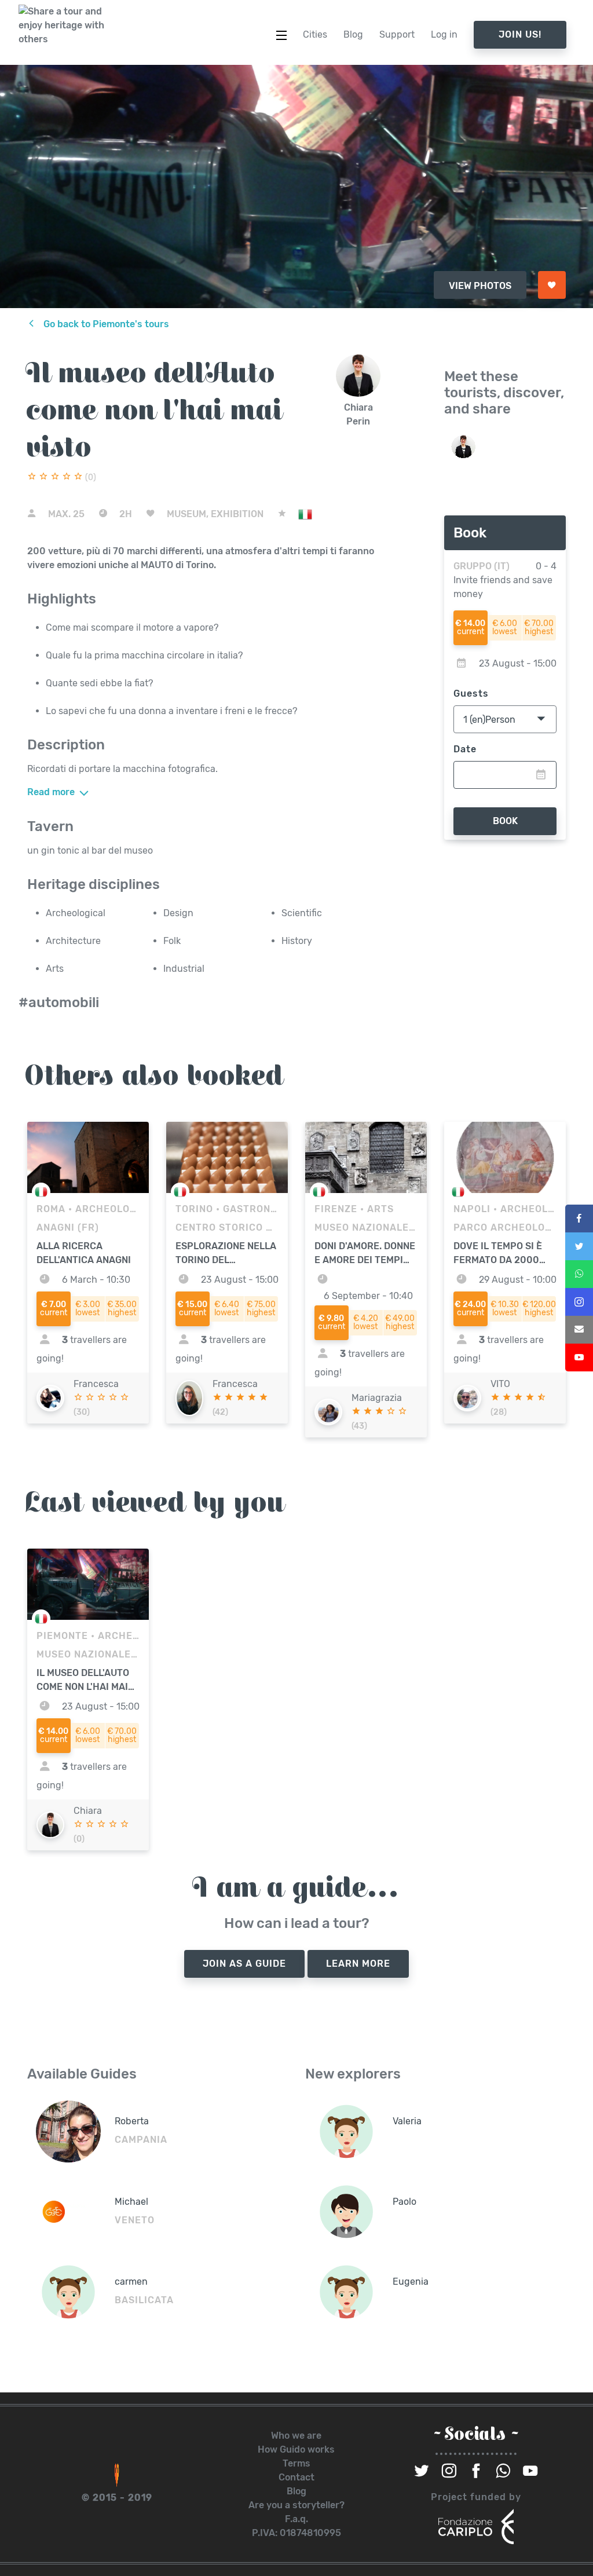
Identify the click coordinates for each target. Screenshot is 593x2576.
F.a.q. (296, 2519)
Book (505, 821)
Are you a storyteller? (296, 2505)
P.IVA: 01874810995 (296, 2533)
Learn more (358, 1964)
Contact (296, 2477)
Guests (471, 694)
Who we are (296, 2436)
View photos (480, 286)
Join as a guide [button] (244, 1964)
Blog (296, 2491)
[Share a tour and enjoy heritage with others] (62, 25)
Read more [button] (52, 792)
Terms (296, 2463)
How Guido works (296, 2449)
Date (465, 749)
